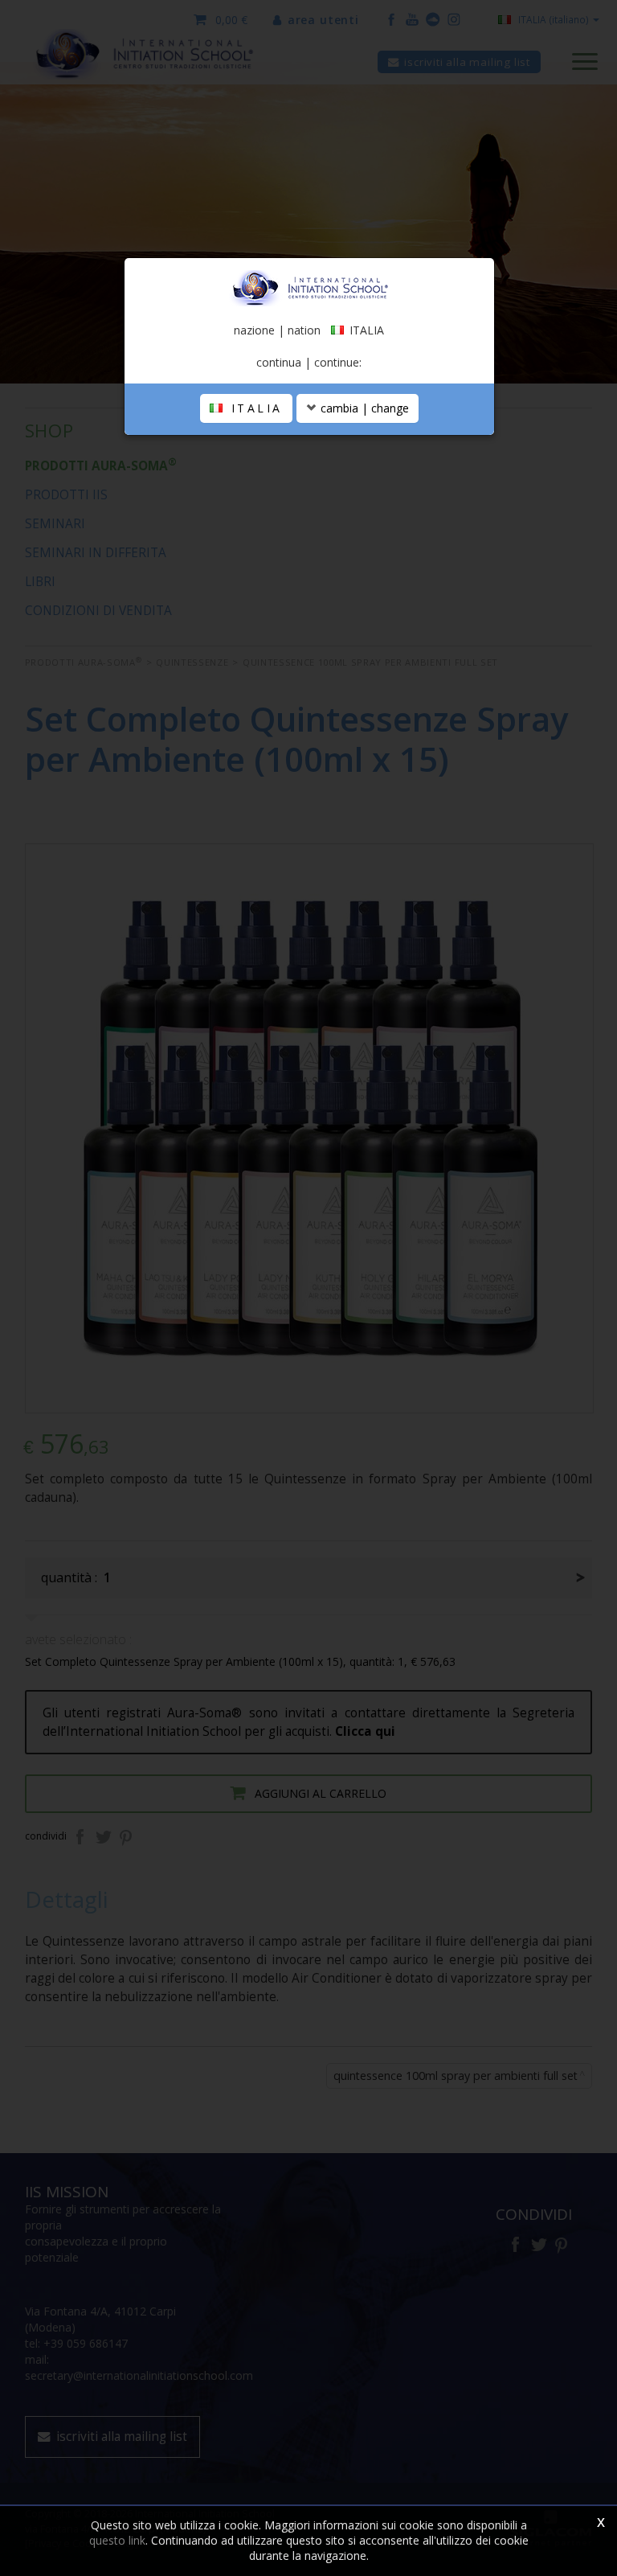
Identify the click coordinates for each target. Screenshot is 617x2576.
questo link (117, 2540)
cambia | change (363, 408)
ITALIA (254, 408)
